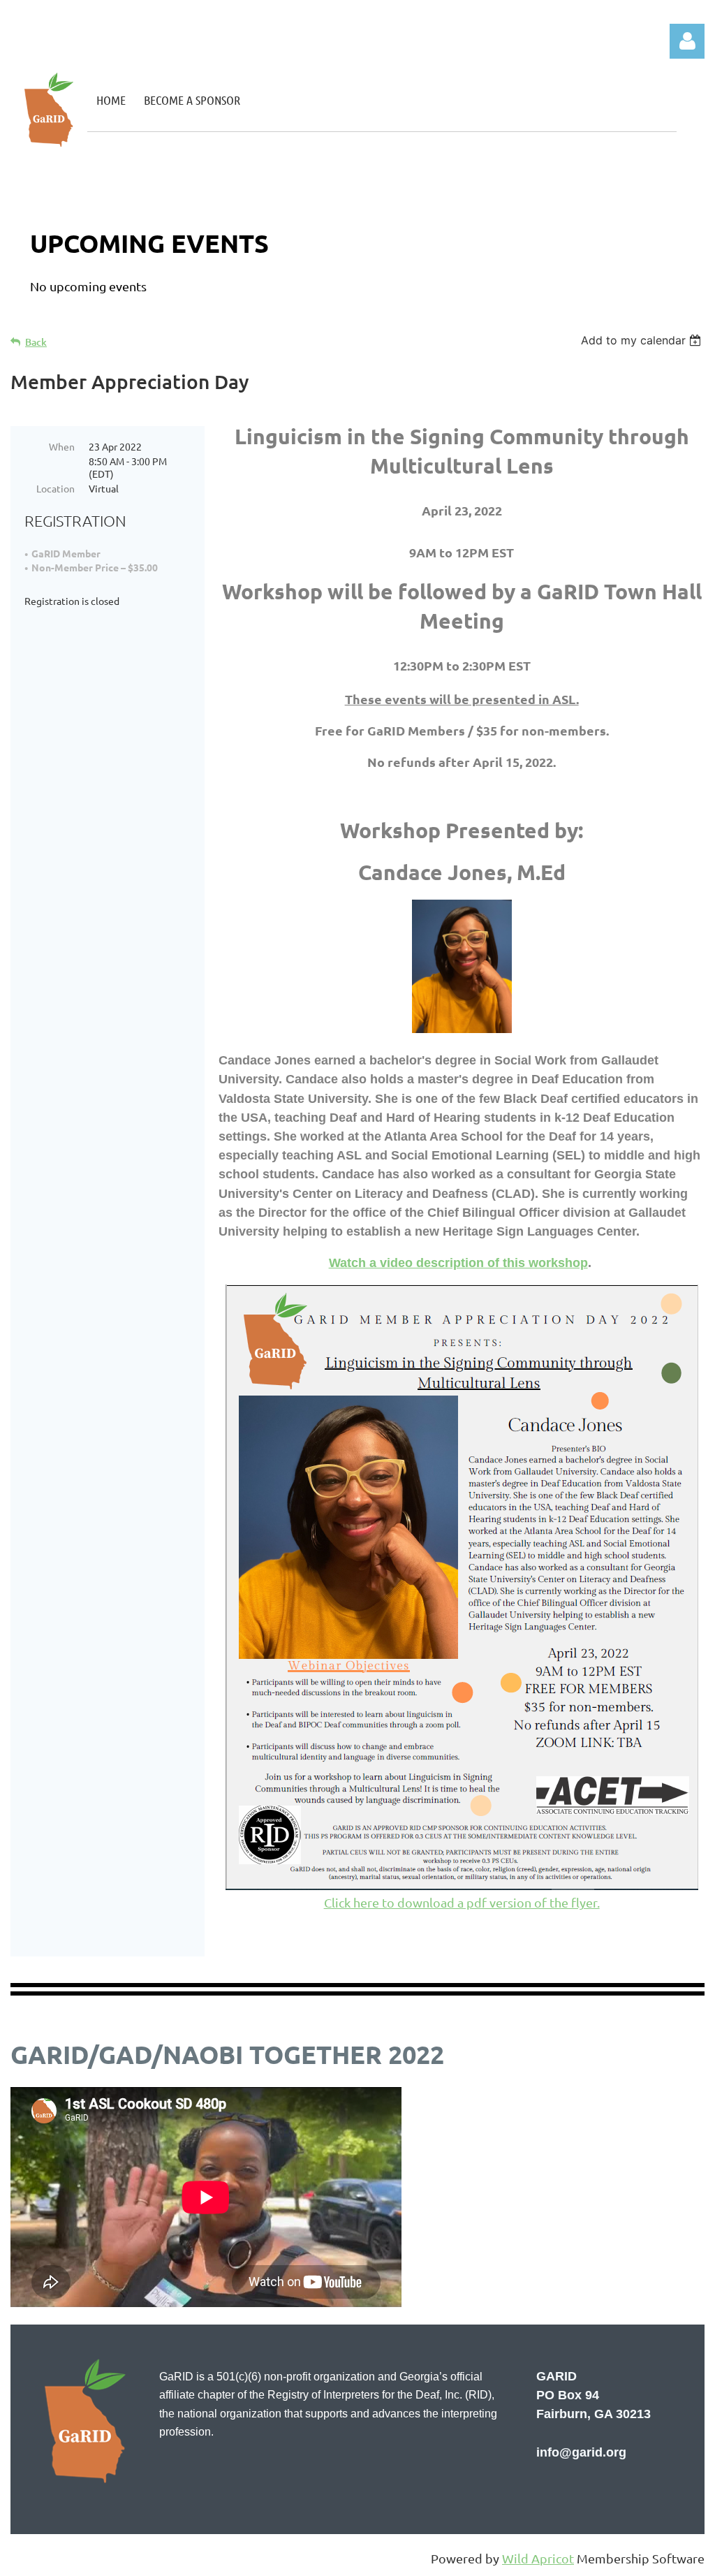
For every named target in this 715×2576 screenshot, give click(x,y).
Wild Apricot (538, 2558)
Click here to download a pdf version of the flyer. (462, 1902)
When (62, 446)
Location (56, 488)
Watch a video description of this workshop (458, 1263)
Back (36, 342)
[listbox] (643, 340)
